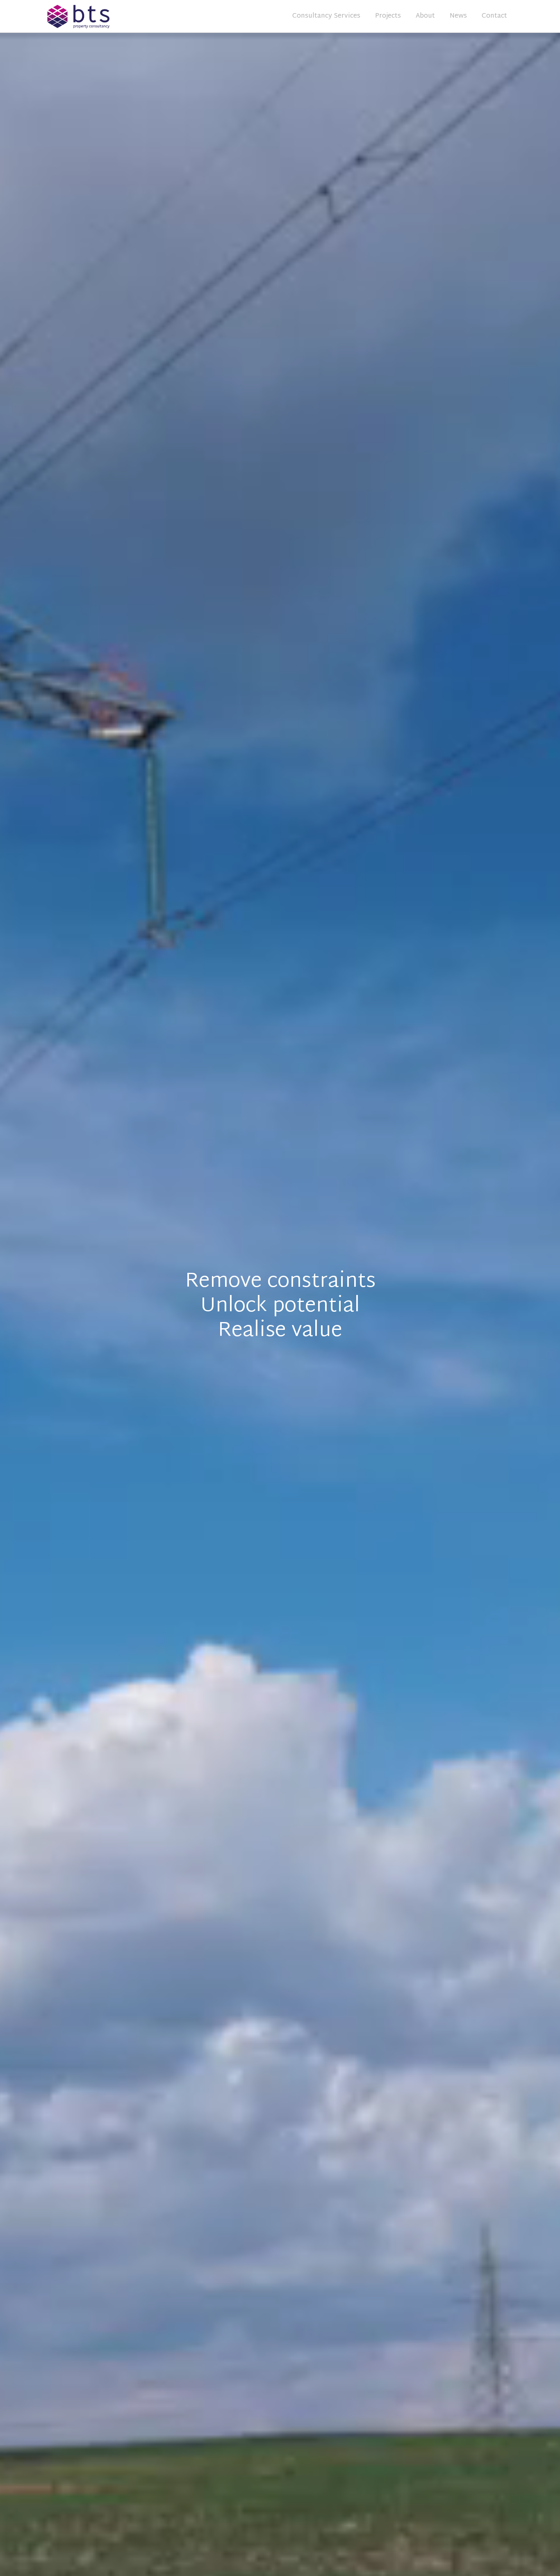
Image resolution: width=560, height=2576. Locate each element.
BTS (102, 16)
